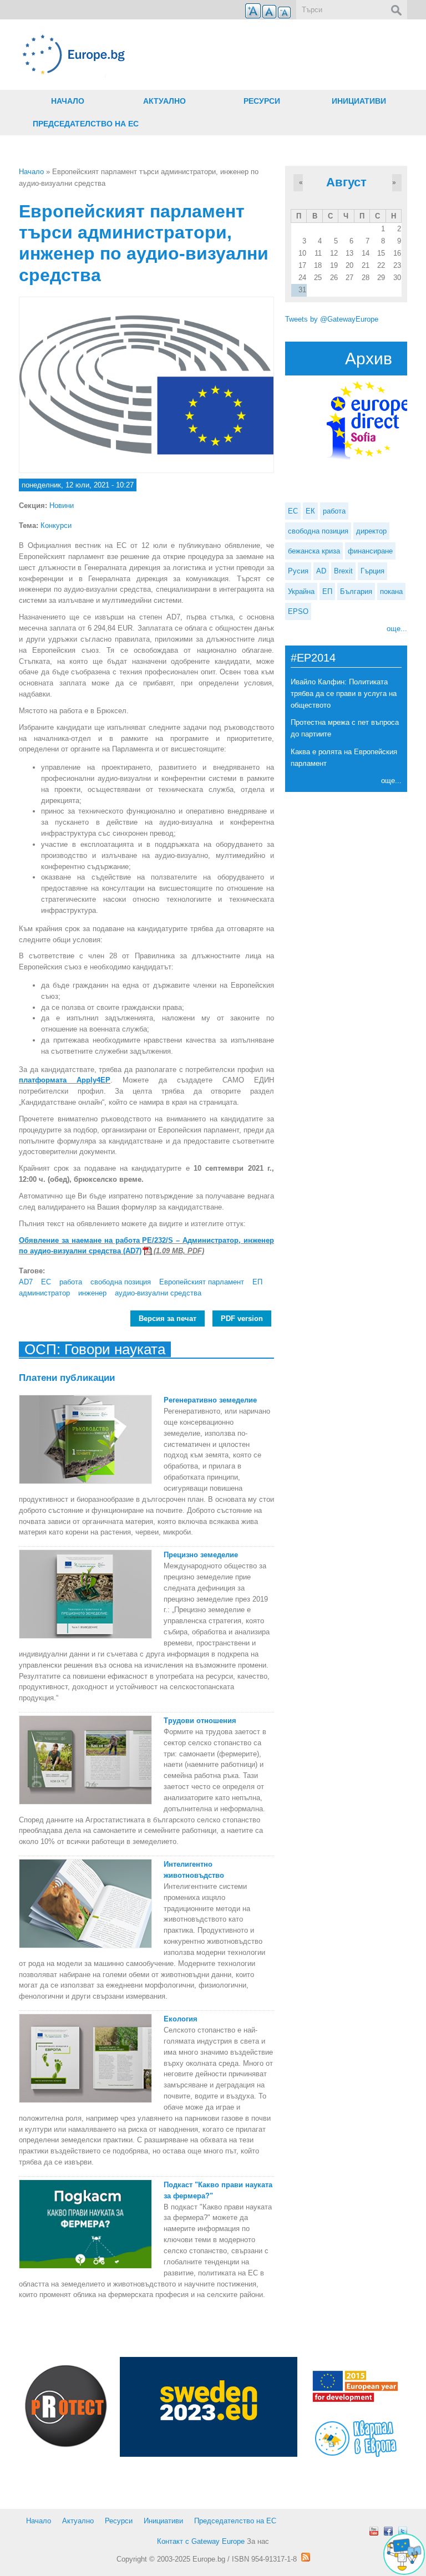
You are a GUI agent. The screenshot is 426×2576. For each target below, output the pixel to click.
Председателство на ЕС (86, 124)
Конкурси (56, 525)
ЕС (46, 1282)
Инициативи (359, 101)
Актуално (164, 101)
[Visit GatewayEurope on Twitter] (403, 2531)
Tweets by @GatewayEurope (332, 319)
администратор (44, 1293)
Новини (62, 505)
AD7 (26, 1282)
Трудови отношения (200, 1721)
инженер (92, 1293)
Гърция (372, 571)
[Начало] (146, 55)
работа (71, 1282)
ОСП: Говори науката (95, 1349)
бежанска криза (314, 551)
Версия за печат (168, 1319)
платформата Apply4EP (65, 1080)
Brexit (343, 571)
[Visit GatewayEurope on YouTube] (374, 2531)
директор (371, 531)
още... (397, 629)
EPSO (298, 611)
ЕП (257, 1282)
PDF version (242, 1319)
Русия (298, 571)
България (356, 591)
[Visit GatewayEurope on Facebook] (388, 2531)
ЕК (310, 511)
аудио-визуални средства (158, 1293)
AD (321, 571)
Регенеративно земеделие (210, 1400)
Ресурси (262, 101)
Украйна (301, 591)
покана (391, 591)
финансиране (370, 551)
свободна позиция (121, 1282)
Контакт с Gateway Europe (201, 2541)
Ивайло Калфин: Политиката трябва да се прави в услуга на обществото (344, 693)
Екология (181, 2019)
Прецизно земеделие (201, 1555)
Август (346, 182)
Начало (68, 101)
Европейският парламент (202, 1282)
